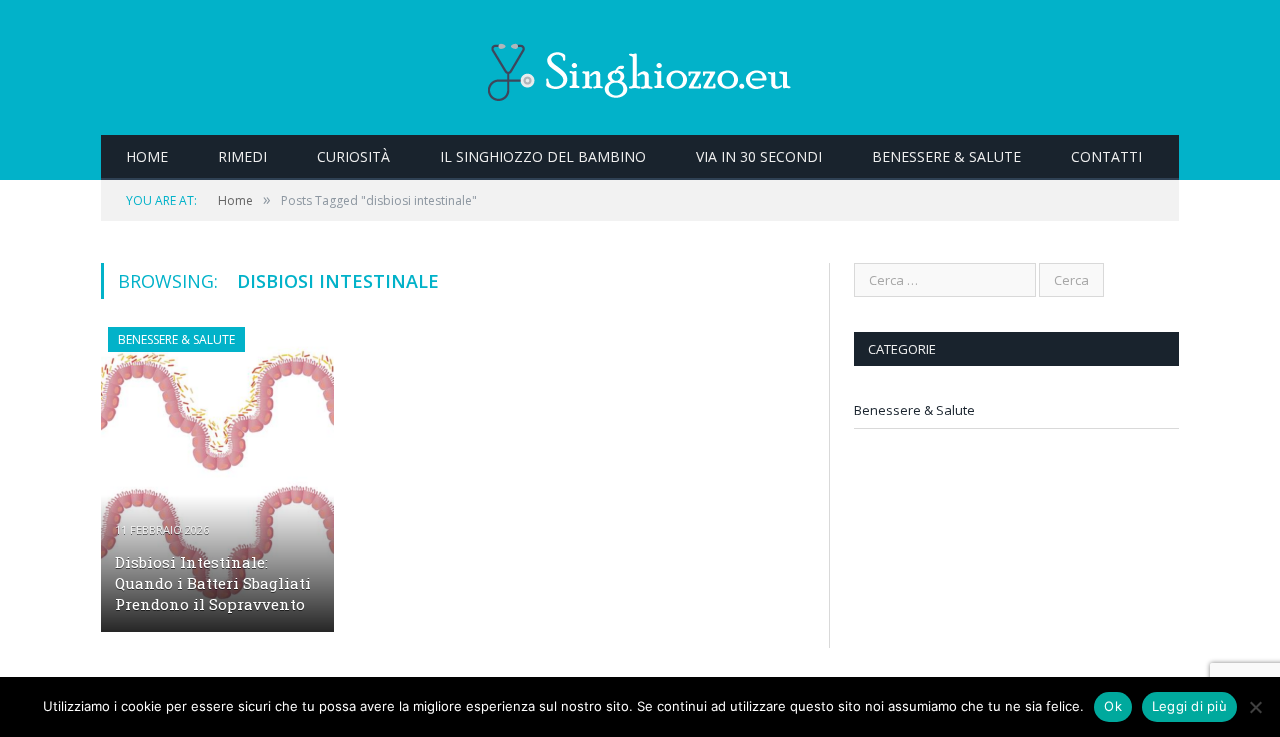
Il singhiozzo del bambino (543, 156)
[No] (1255, 707)
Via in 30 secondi (759, 156)
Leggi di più (1189, 706)
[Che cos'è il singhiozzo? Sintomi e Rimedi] (640, 67)
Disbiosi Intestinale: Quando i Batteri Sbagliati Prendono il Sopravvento (213, 583)
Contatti (1106, 156)
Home (147, 156)
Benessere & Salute (946, 156)
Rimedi (242, 156)
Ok (1113, 706)
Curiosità (353, 156)
